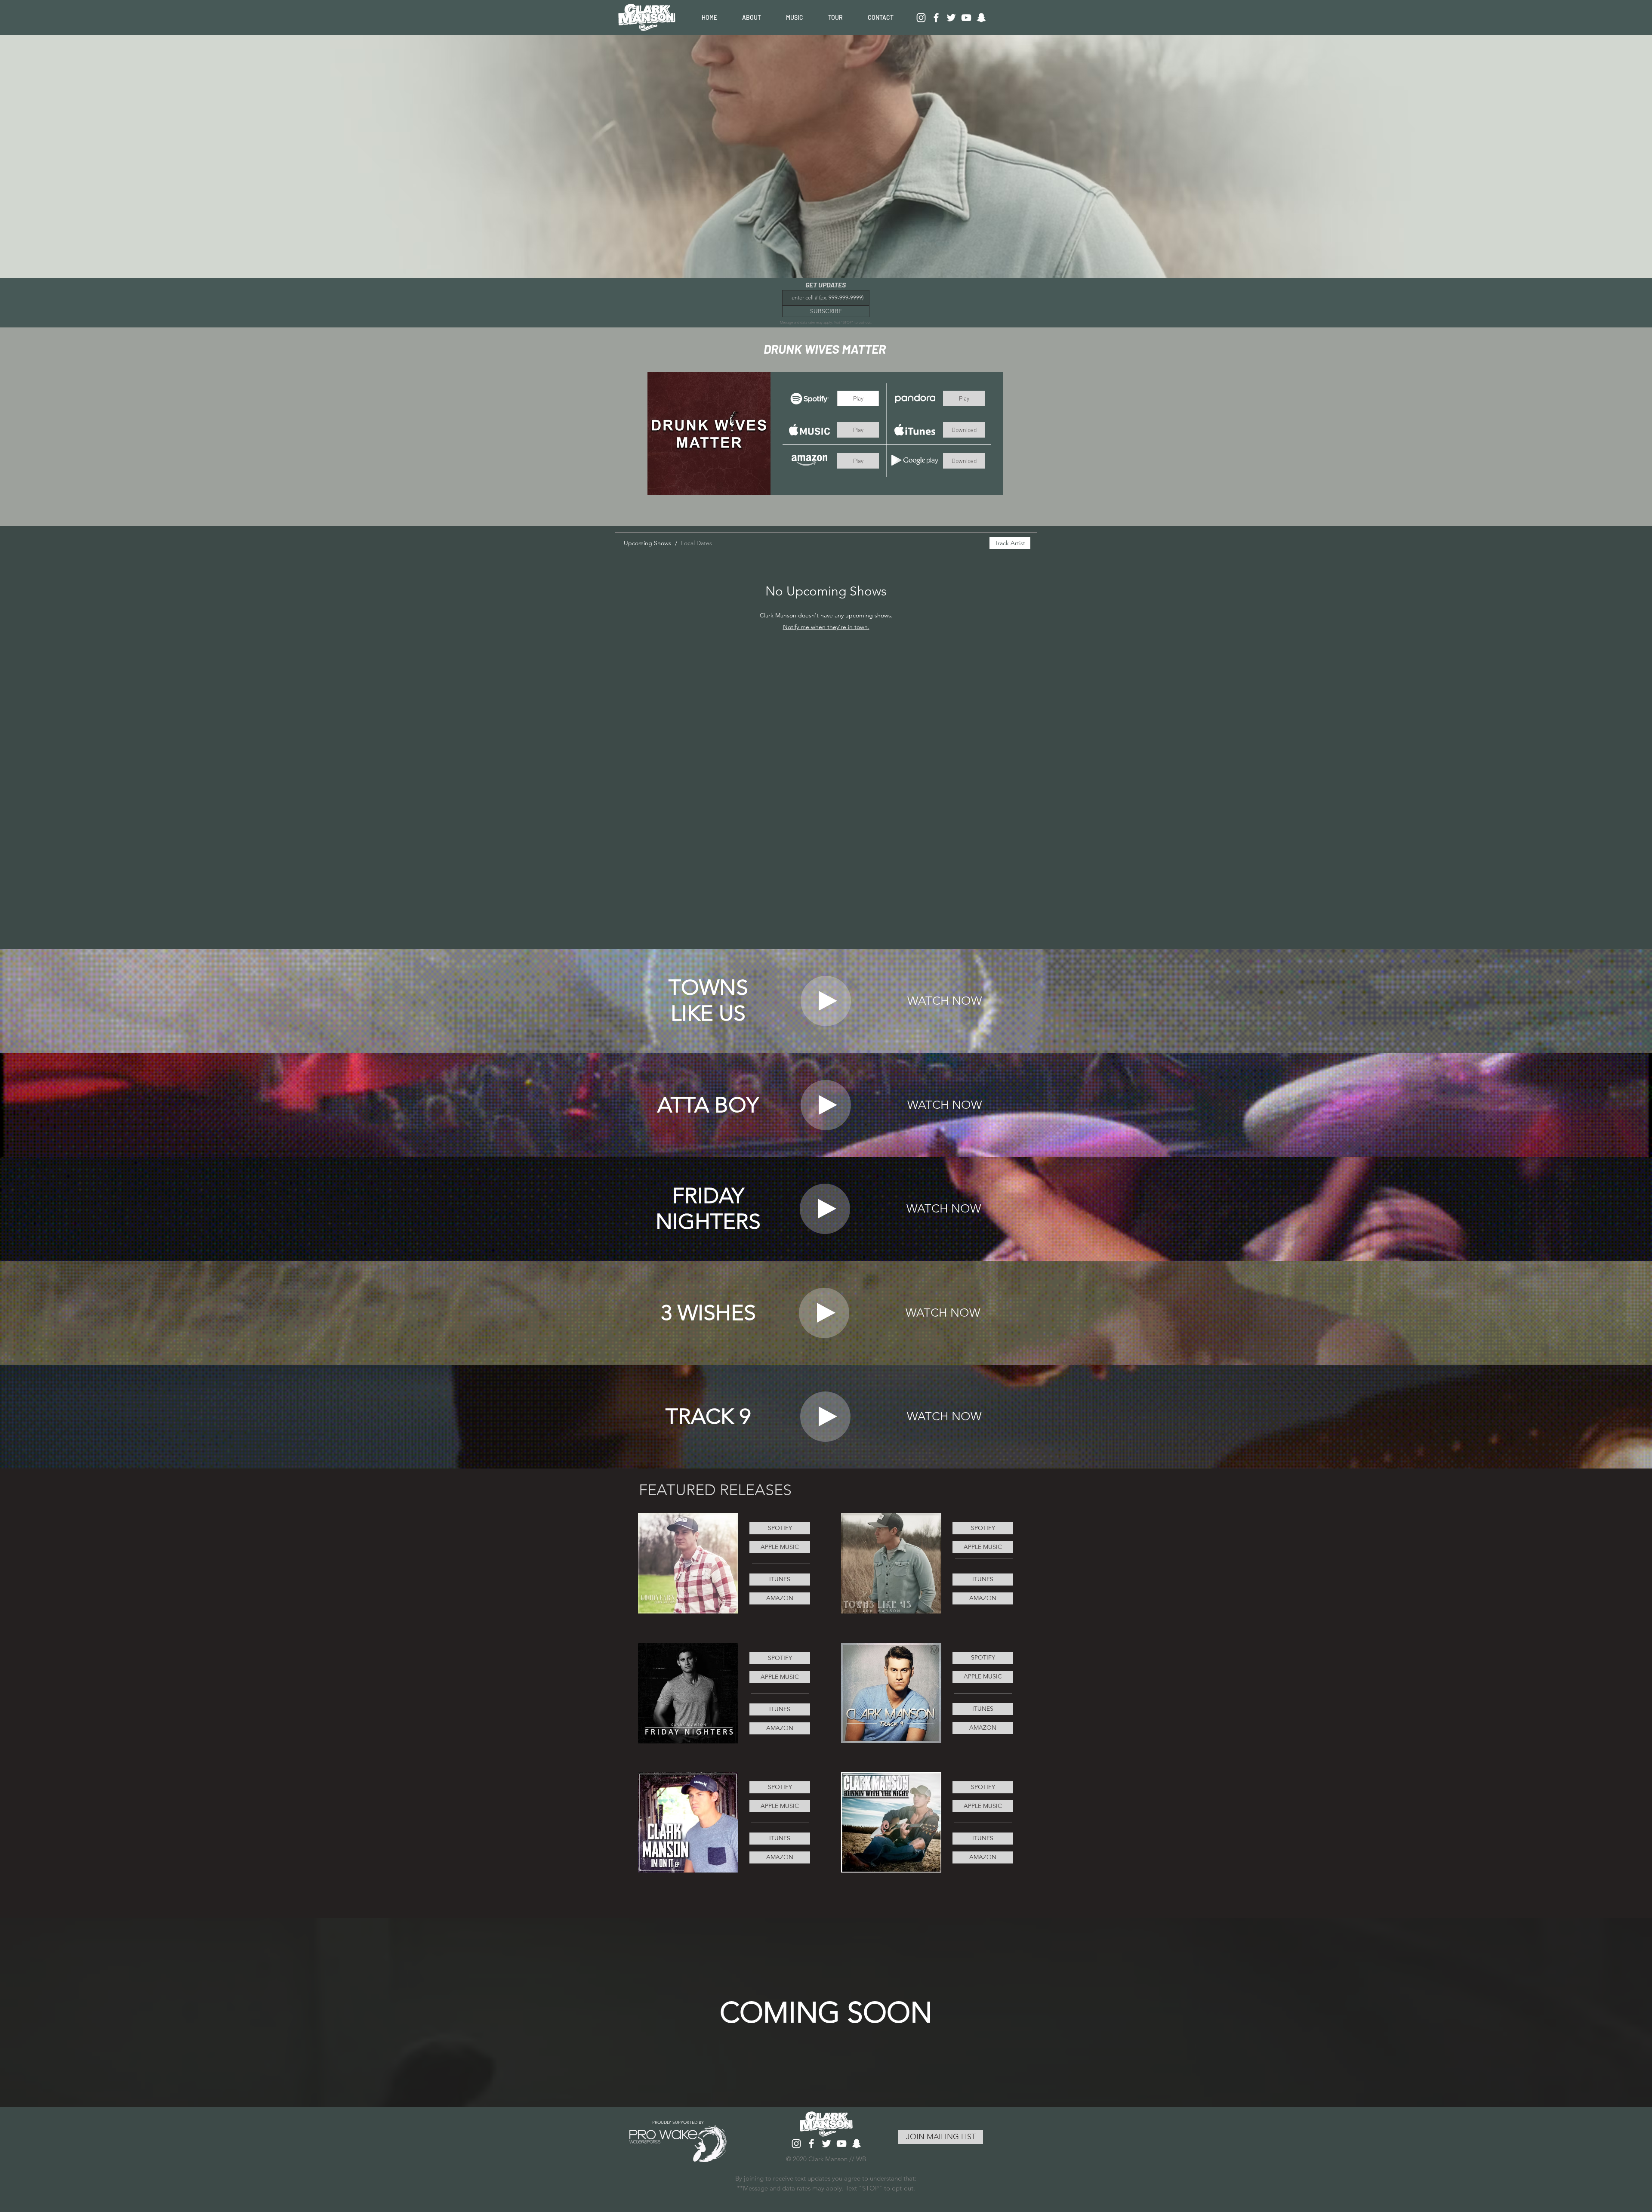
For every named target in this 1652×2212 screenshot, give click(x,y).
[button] (858, 398)
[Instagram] (921, 18)
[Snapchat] (981, 18)
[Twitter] (951, 18)
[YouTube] (966, 18)
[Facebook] (936, 18)
